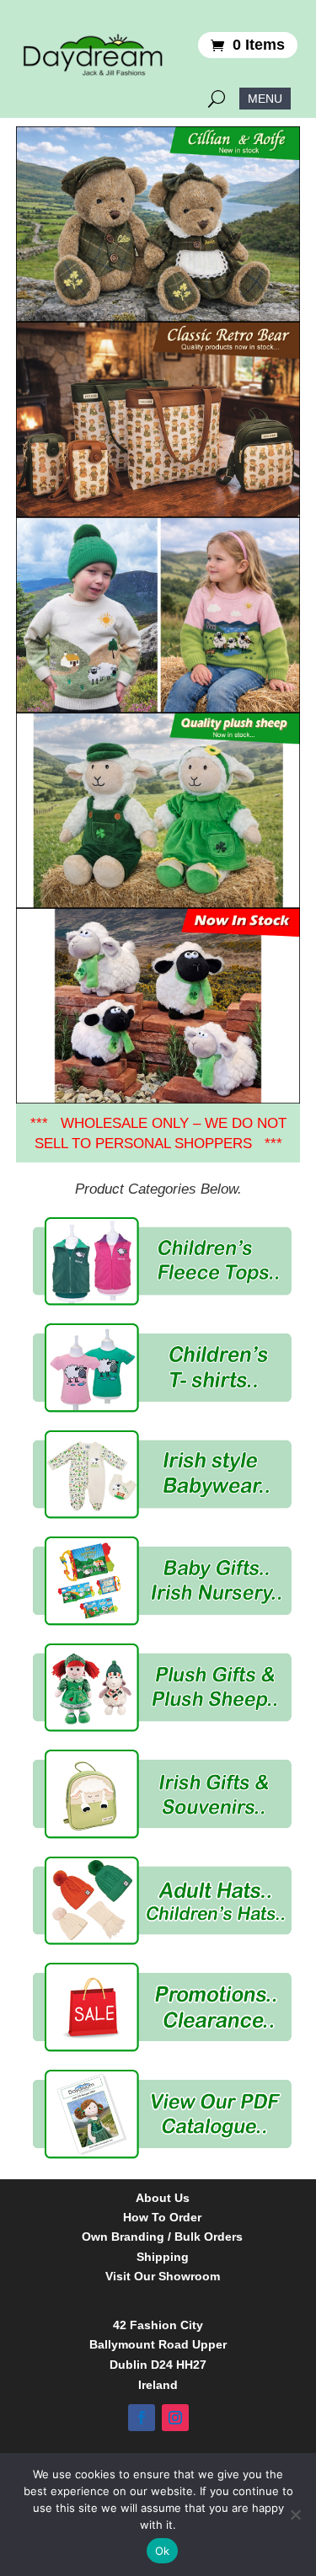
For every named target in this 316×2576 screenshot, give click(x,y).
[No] (295, 2515)
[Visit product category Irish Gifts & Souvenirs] (163, 1794)
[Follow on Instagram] (175, 2418)
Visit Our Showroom (163, 2277)
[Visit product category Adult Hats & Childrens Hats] (163, 1901)
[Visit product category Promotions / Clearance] (163, 2007)
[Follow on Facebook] (142, 2418)
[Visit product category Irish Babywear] (163, 1475)
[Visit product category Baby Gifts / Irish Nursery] (163, 1581)
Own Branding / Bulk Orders (162, 2237)
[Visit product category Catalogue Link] (163, 2114)
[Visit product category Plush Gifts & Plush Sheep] (163, 1688)
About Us (163, 2198)
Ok (163, 2551)
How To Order (162, 2218)
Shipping (163, 2257)
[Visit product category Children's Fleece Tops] (163, 1261)
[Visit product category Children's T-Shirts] (163, 1368)
